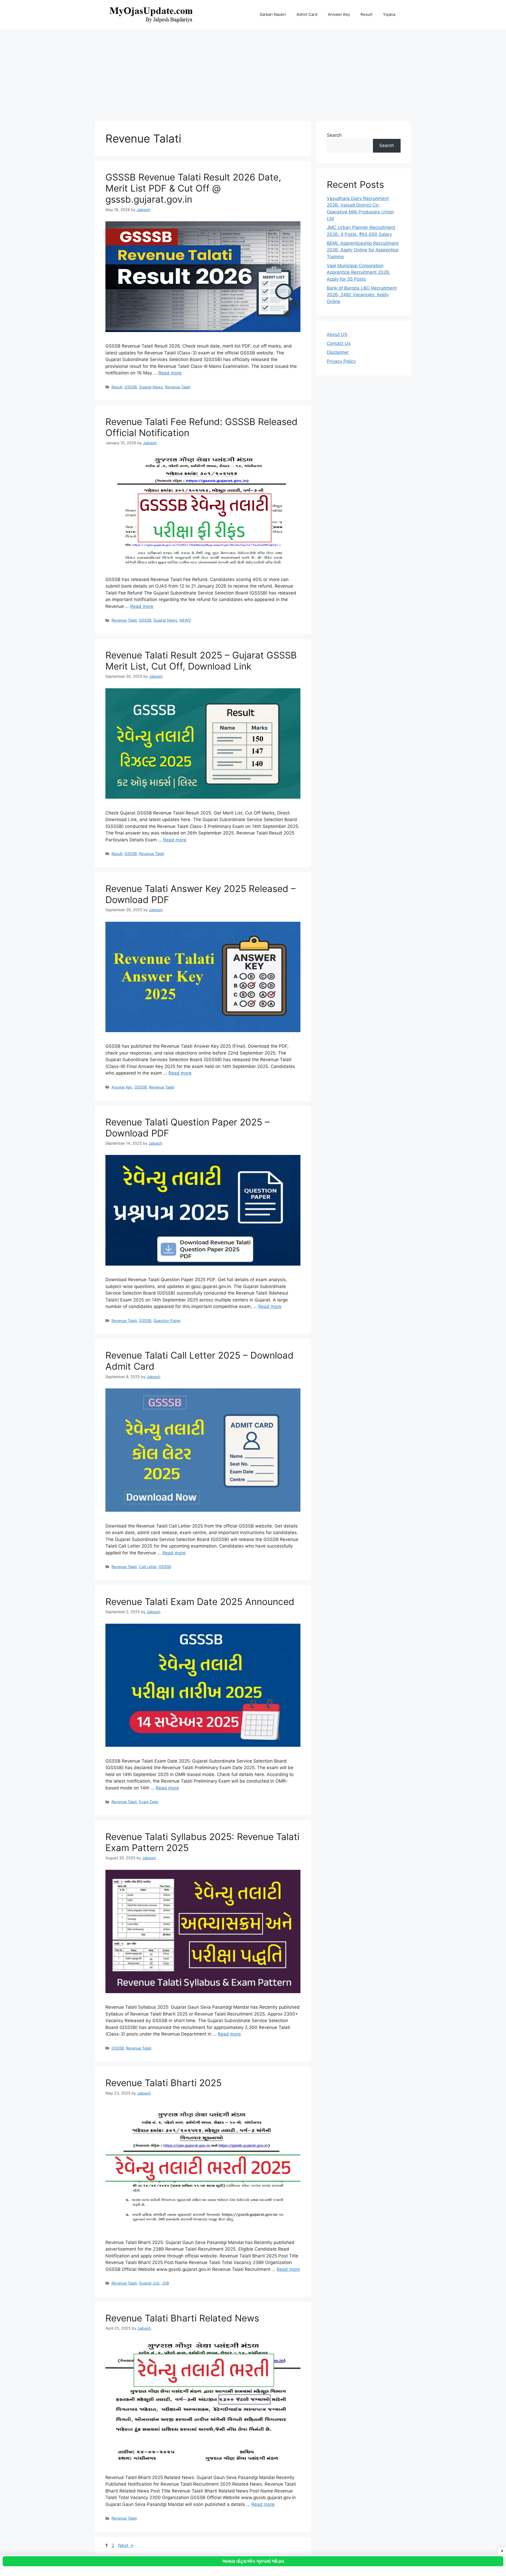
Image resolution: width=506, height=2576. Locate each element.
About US (337, 334)
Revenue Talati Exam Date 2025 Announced (200, 1602)
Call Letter (148, 1567)
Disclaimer (338, 352)
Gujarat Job (149, 2283)
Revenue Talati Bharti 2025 (164, 2083)
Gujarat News (151, 387)
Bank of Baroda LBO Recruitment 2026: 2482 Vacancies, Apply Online (362, 295)
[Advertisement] (253, 73)
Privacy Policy (341, 361)
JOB (165, 2283)
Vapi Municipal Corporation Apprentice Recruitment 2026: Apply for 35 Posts (359, 272)
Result (366, 14)
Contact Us (339, 343)
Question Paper (167, 1321)
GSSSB (131, 387)
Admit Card (307, 14)
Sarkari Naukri (273, 14)
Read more (170, 373)
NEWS (185, 620)
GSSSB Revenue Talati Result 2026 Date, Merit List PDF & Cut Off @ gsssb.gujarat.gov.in (193, 188)
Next (126, 2545)
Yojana (389, 14)
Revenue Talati (178, 387)
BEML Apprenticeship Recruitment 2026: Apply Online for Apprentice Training (363, 250)
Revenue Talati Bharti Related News (182, 2318)
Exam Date (149, 1802)
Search (334, 135)
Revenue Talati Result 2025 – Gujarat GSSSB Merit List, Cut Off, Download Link (201, 661)
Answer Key (339, 14)
